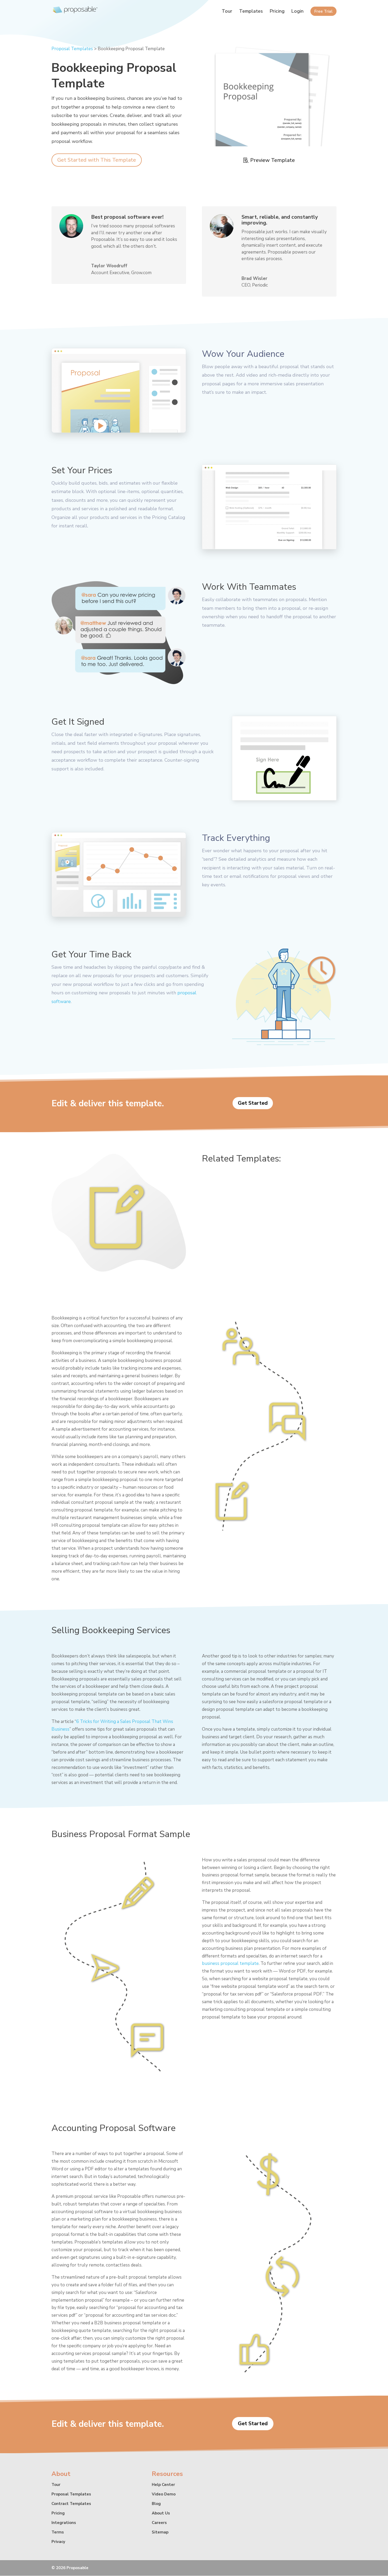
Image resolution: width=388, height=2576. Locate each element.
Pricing (277, 12)
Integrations (64, 2523)
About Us (161, 2513)
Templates (251, 12)
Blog (156, 2504)
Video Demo (164, 2494)
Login (297, 12)
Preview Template (273, 160)
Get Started (253, 1103)
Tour (227, 12)
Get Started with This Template (97, 160)
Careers (159, 2523)
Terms (58, 2532)
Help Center (163, 2485)
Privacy (58, 2542)
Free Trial (323, 12)
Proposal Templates (72, 49)
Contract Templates (71, 2504)
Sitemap (160, 2532)
